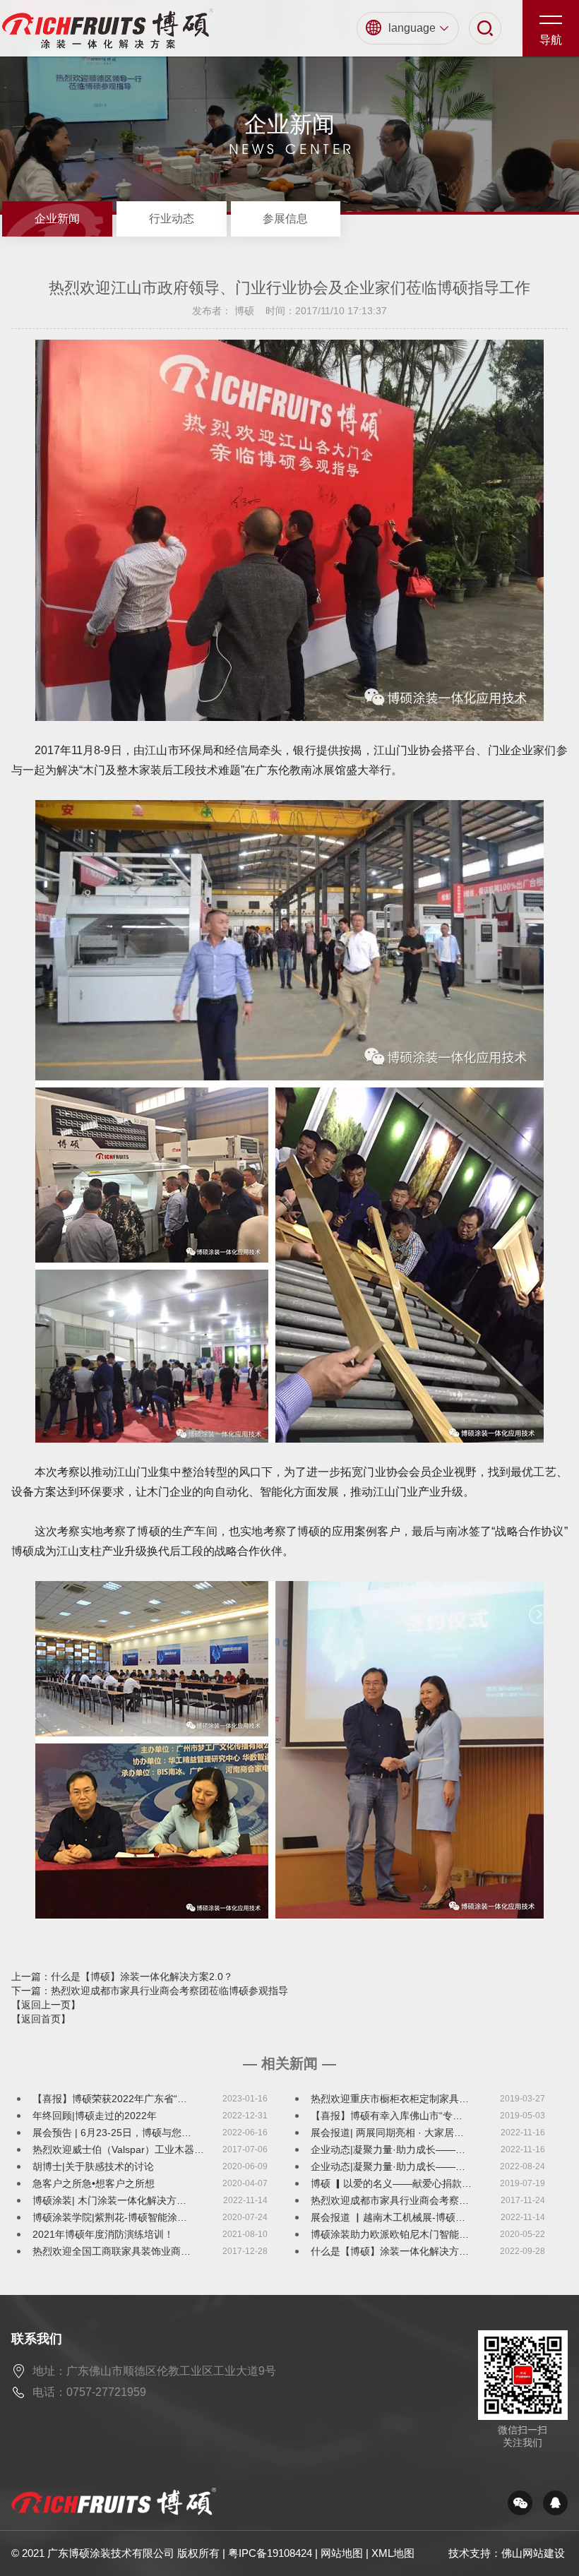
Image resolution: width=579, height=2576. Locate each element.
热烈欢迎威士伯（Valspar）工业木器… (118, 2149)
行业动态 (172, 219)
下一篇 (150, 1991)
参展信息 (285, 219)
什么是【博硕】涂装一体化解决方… (390, 2251)
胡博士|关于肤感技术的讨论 (93, 2166)
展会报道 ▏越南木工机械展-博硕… (388, 2217)
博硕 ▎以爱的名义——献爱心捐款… (391, 2183)
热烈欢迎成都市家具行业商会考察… (390, 2200)
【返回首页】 (41, 2019)
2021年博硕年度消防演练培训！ (103, 2234)
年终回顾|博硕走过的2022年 (95, 2116)
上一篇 (122, 1976)
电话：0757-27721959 (89, 2392)
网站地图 (342, 2553)
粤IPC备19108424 (270, 2553)
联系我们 (37, 2339)
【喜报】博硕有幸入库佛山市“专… (387, 2116)
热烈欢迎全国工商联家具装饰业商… (112, 2251)
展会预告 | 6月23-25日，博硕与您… (112, 2133)
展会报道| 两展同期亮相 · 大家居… (387, 2133)
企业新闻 (57, 219)
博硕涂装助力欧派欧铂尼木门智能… (390, 2234)
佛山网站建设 (533, 2553)
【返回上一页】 (46, 2005)
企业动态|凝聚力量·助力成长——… (388, 2149)
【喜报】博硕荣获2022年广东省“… (110, 2099)
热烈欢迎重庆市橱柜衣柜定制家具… (390, 2099)
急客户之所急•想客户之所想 (94, 2183)
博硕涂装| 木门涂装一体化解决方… (109, 2200)
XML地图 (393, 2553)
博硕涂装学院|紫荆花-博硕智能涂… (110, 2217)
